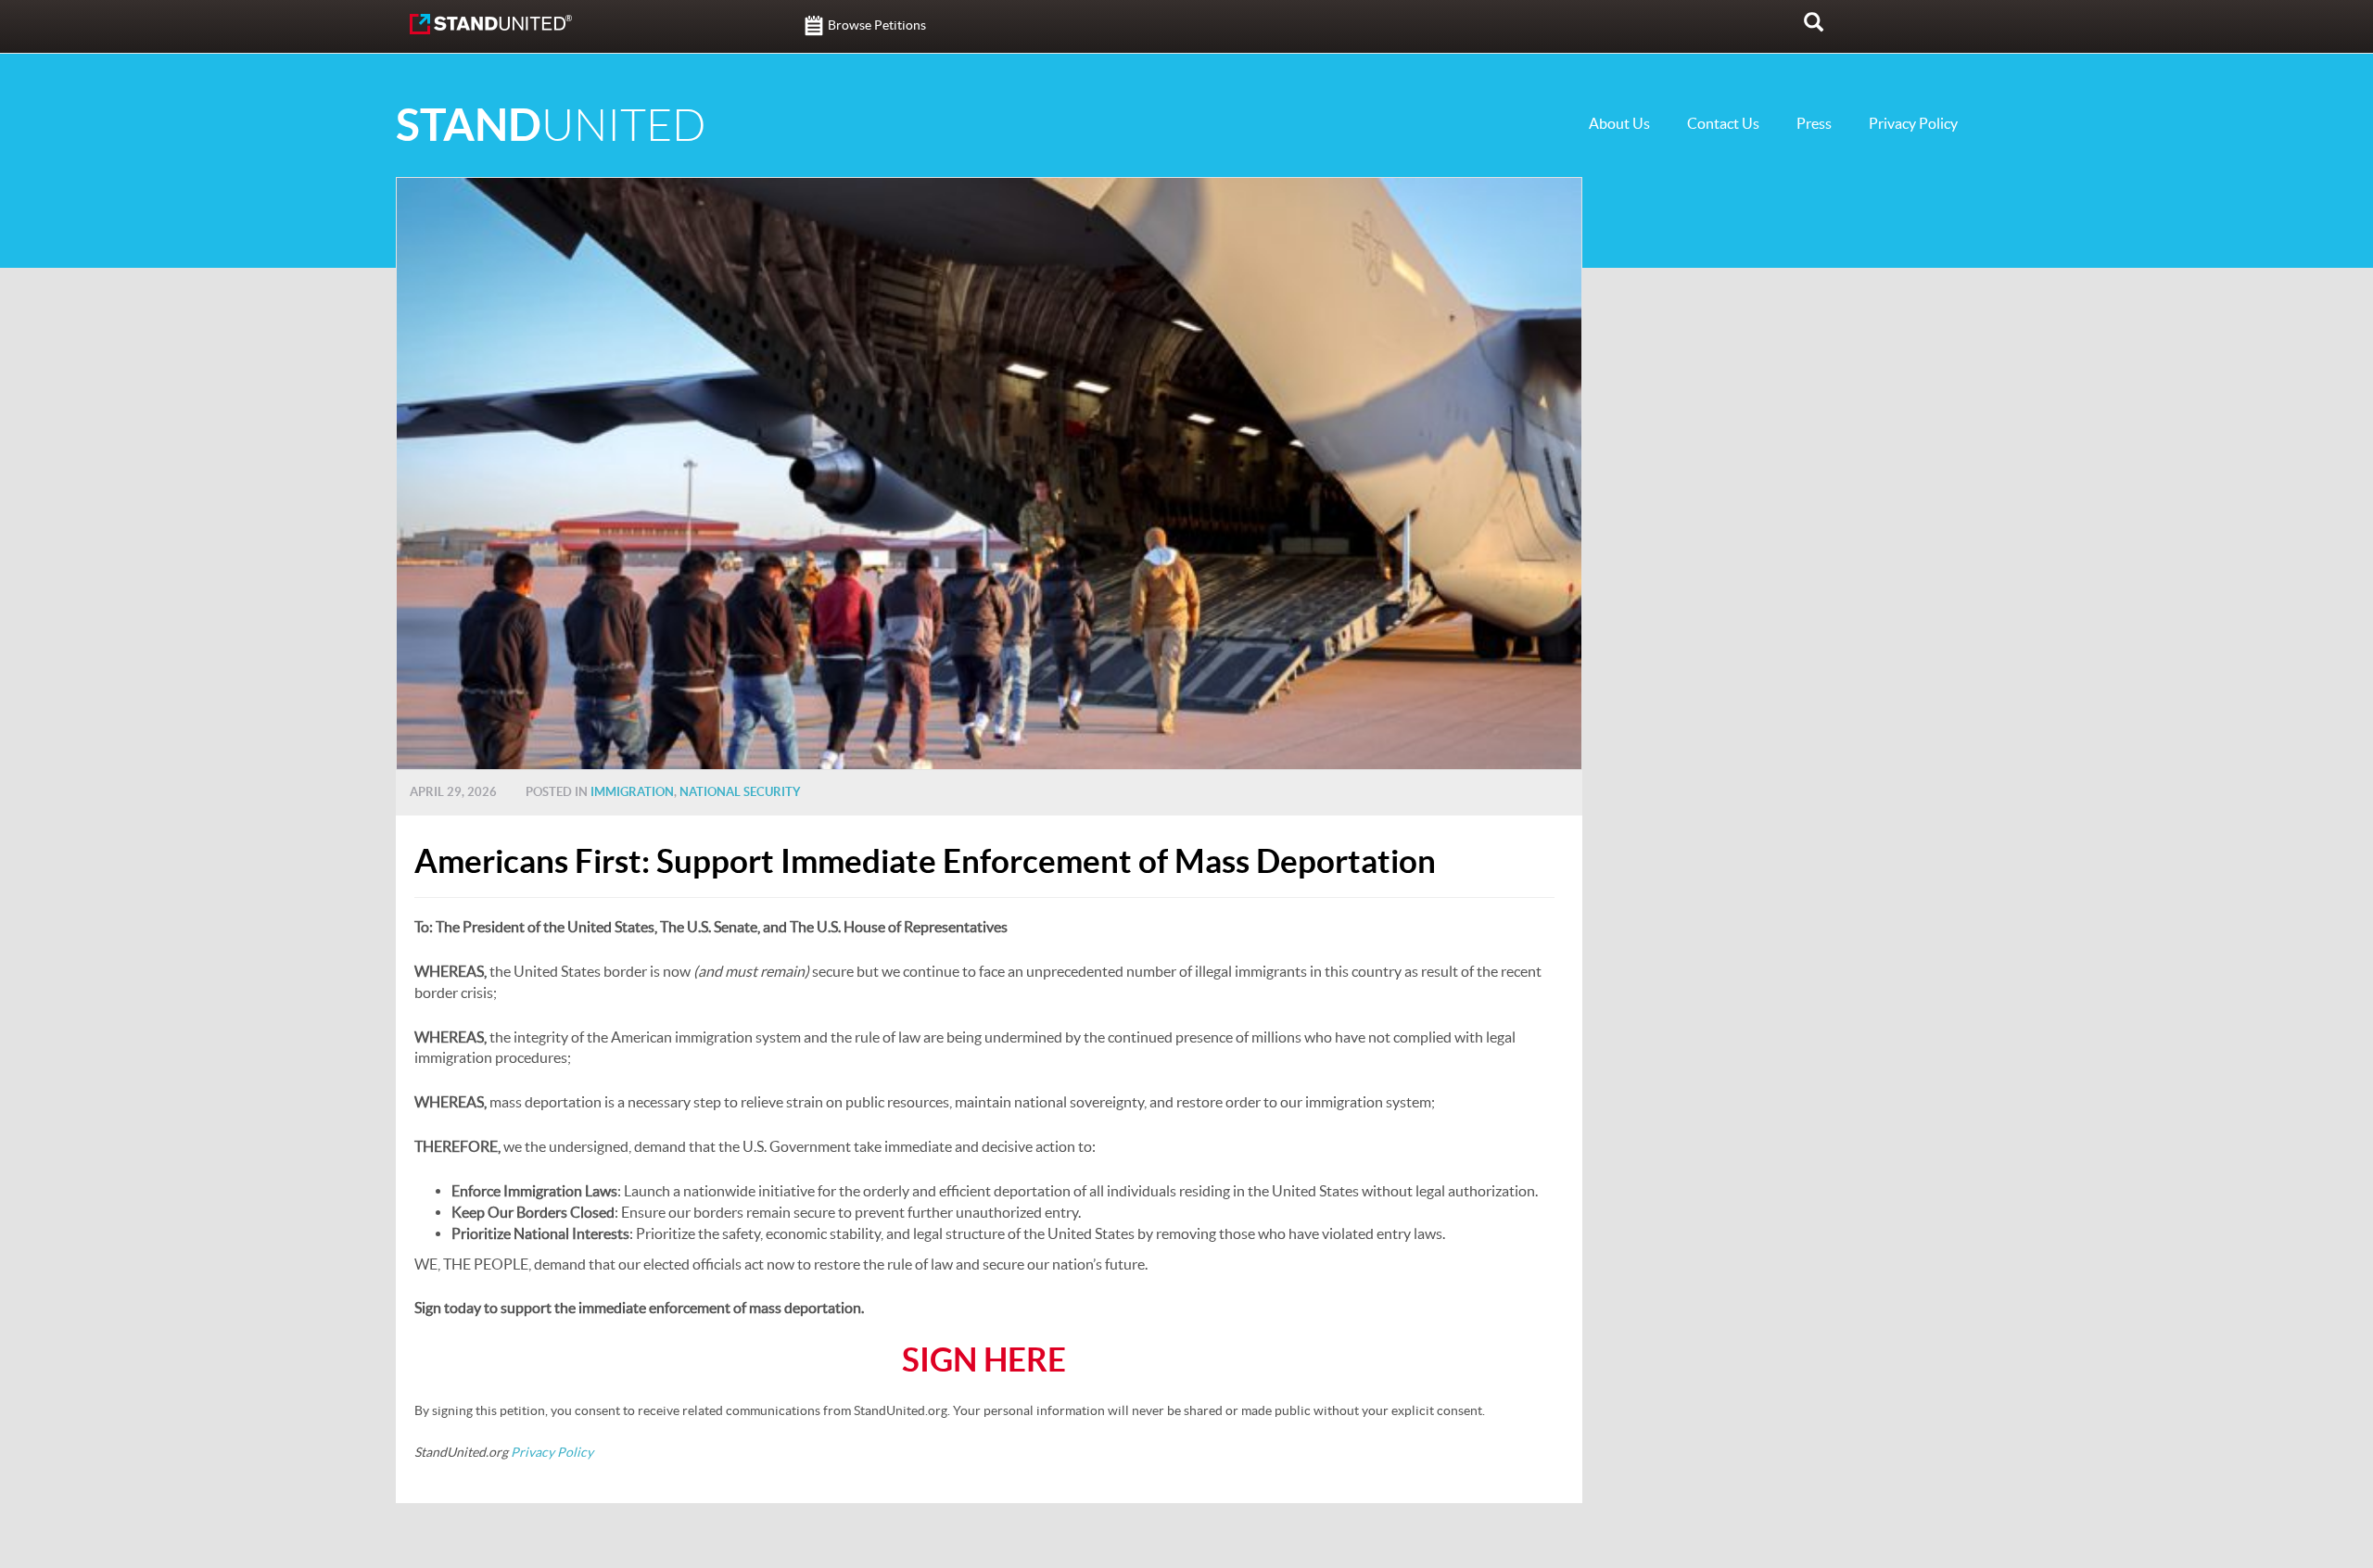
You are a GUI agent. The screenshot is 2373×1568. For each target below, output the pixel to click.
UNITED (551, 126)
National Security (740, 792)
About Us (1619, 123)
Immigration (632, 792)
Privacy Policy (1913, 123)
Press (1814, 123)
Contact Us (1723, 123)
